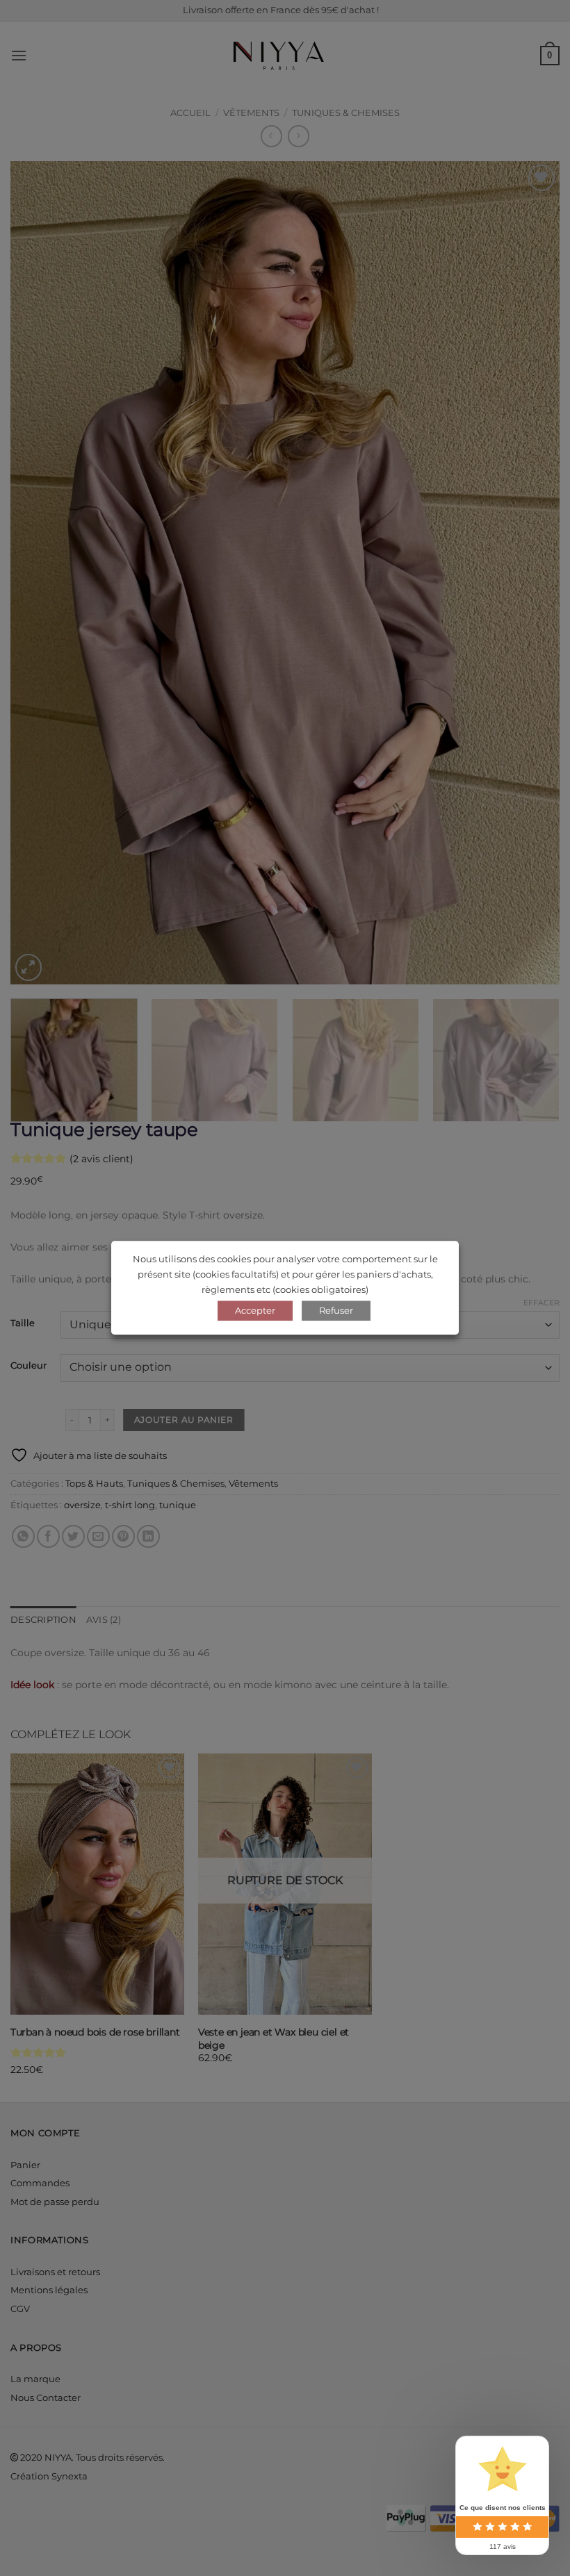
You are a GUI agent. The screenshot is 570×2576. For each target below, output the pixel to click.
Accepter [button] (255, 1311)
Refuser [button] (336, 1311)
